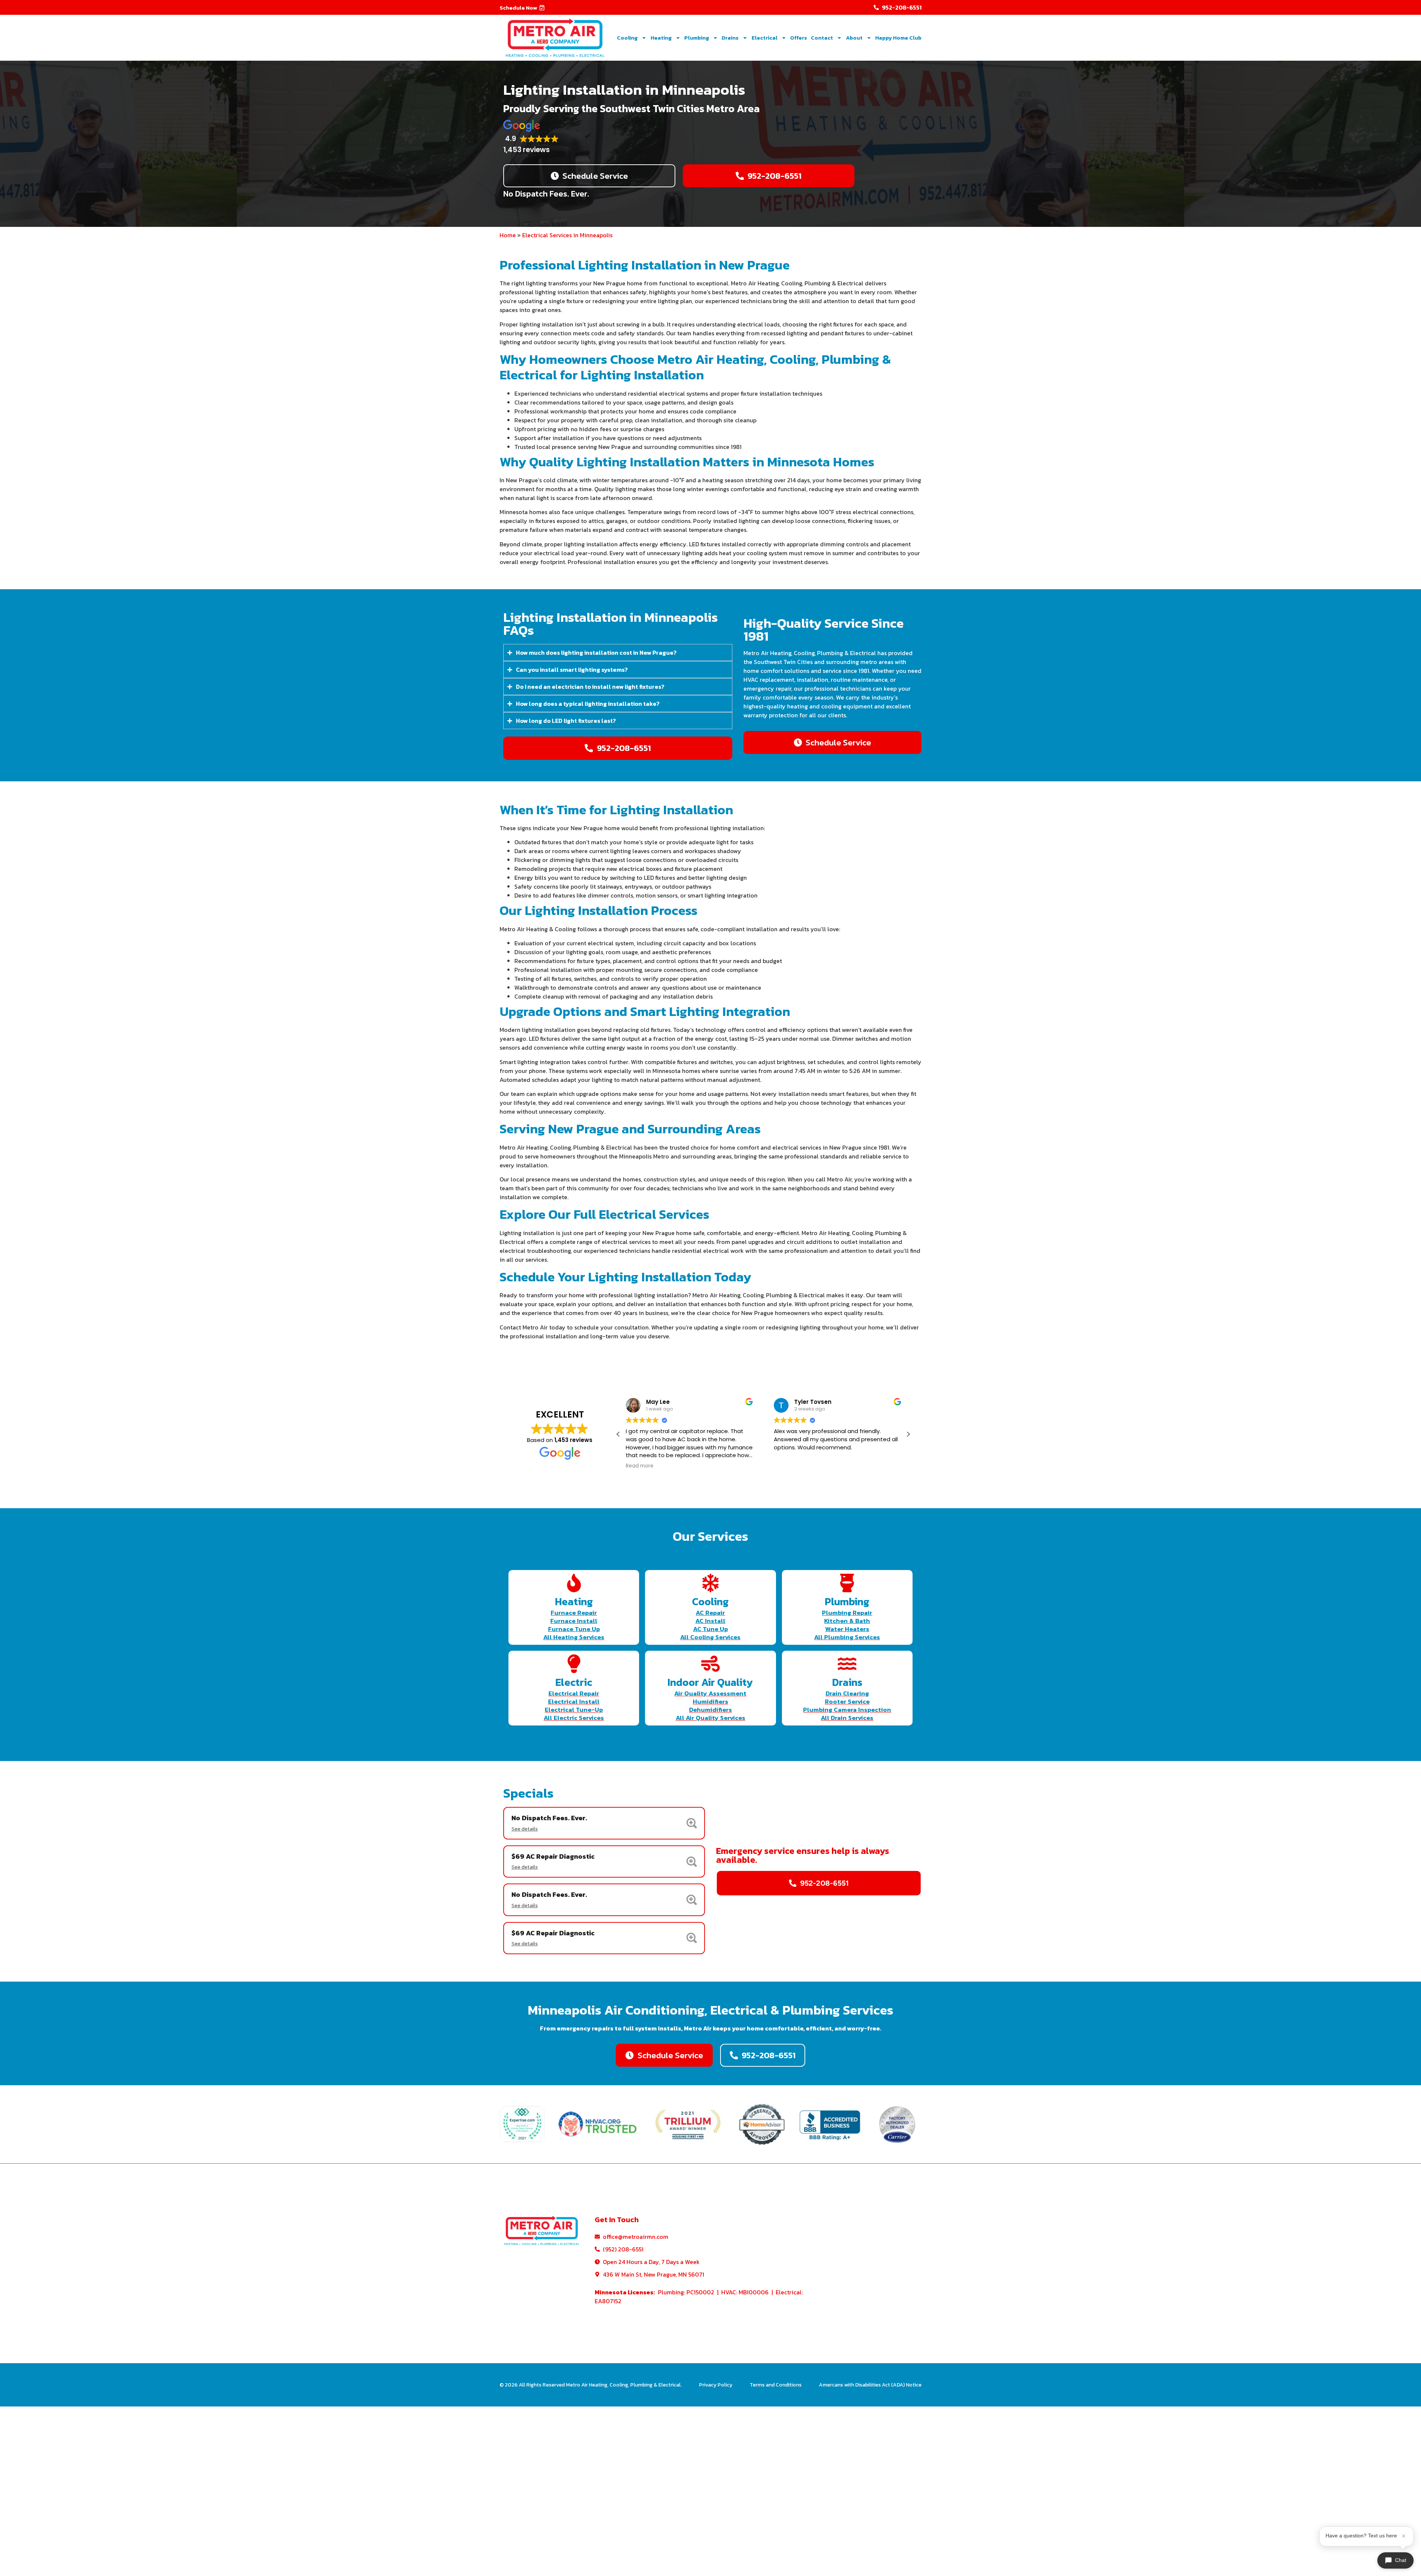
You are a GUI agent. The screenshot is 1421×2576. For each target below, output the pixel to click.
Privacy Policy (716, 2385)
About (854, 38)
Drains (730, 38)
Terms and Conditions (776, 2385)
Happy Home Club (898, 38)
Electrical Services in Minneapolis (567, 235)
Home (508, 235)
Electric (574, 1682)
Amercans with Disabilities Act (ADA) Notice (870, 2385)
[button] (522, 8)
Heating (661, 38)
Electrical (765, 38)
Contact (822, 38)
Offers (799, 38)
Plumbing (697, 38)
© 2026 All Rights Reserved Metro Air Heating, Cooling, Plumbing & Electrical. (591, 2385)
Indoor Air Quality (710, 1682)
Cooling (627, 38)
